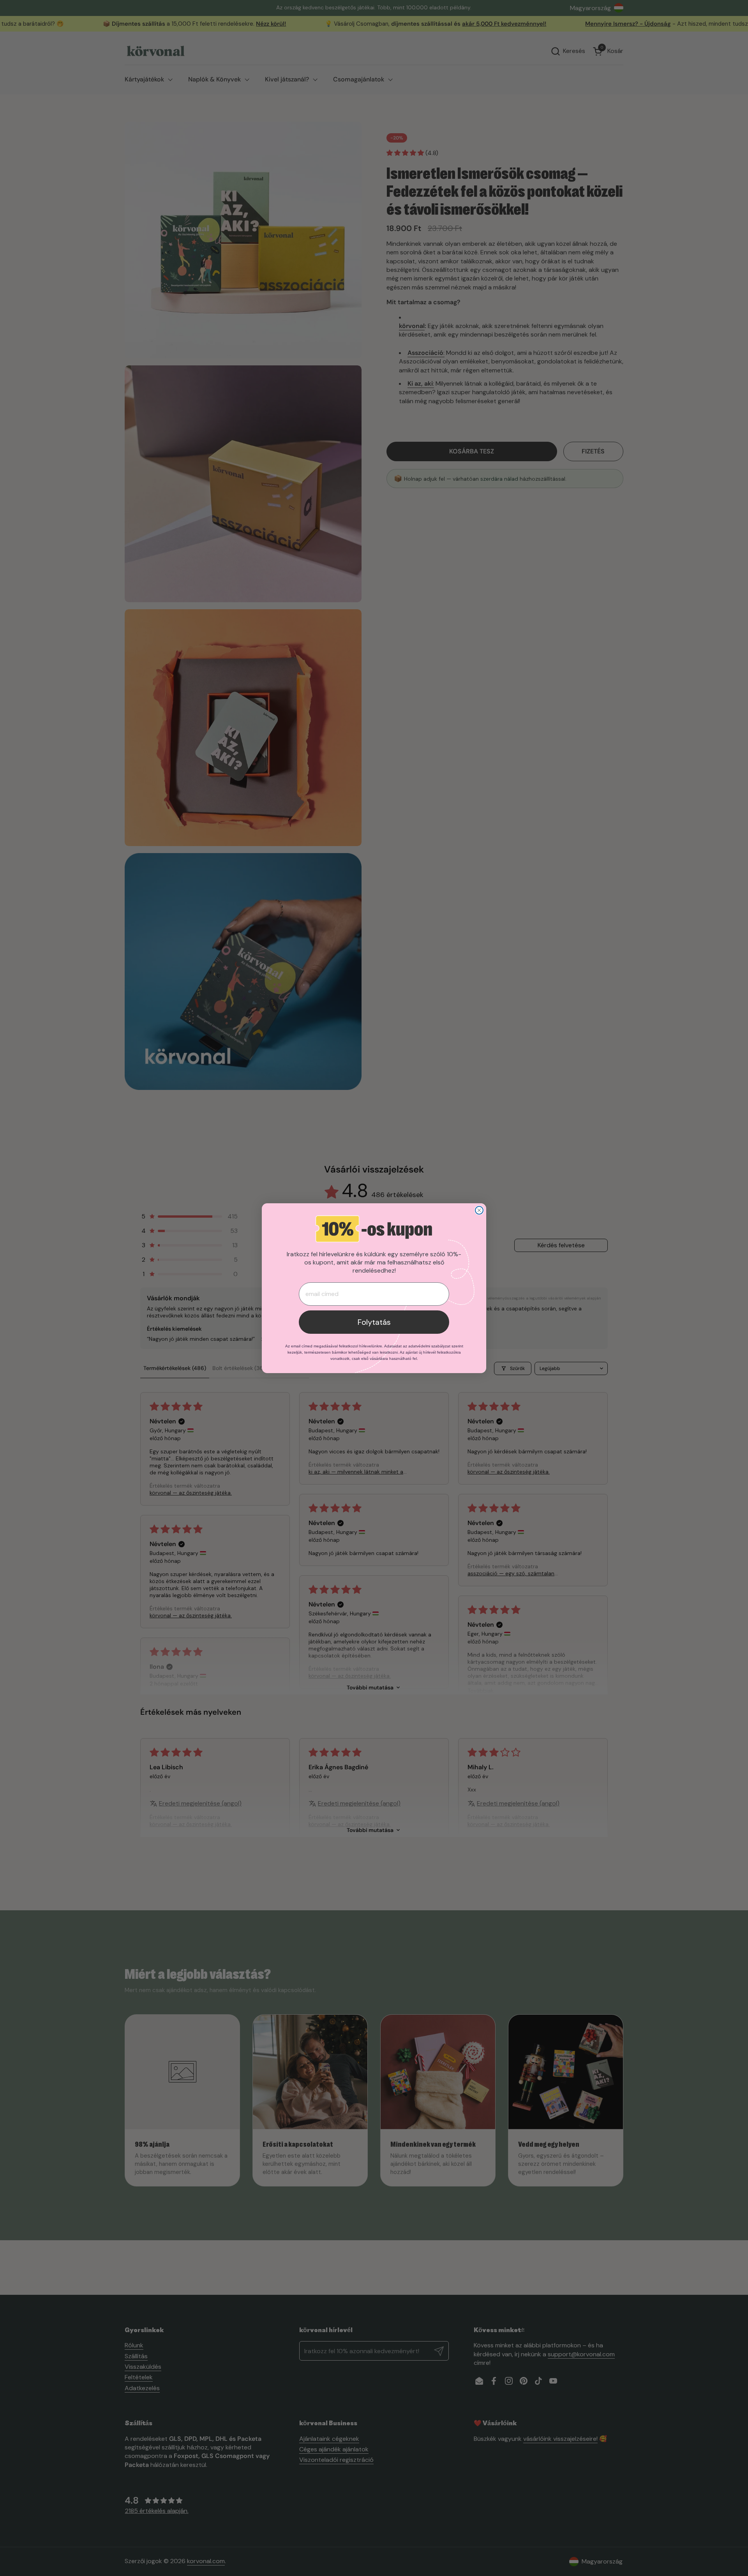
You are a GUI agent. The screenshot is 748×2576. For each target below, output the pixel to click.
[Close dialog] (479, 1210)
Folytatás (374, 1322)
